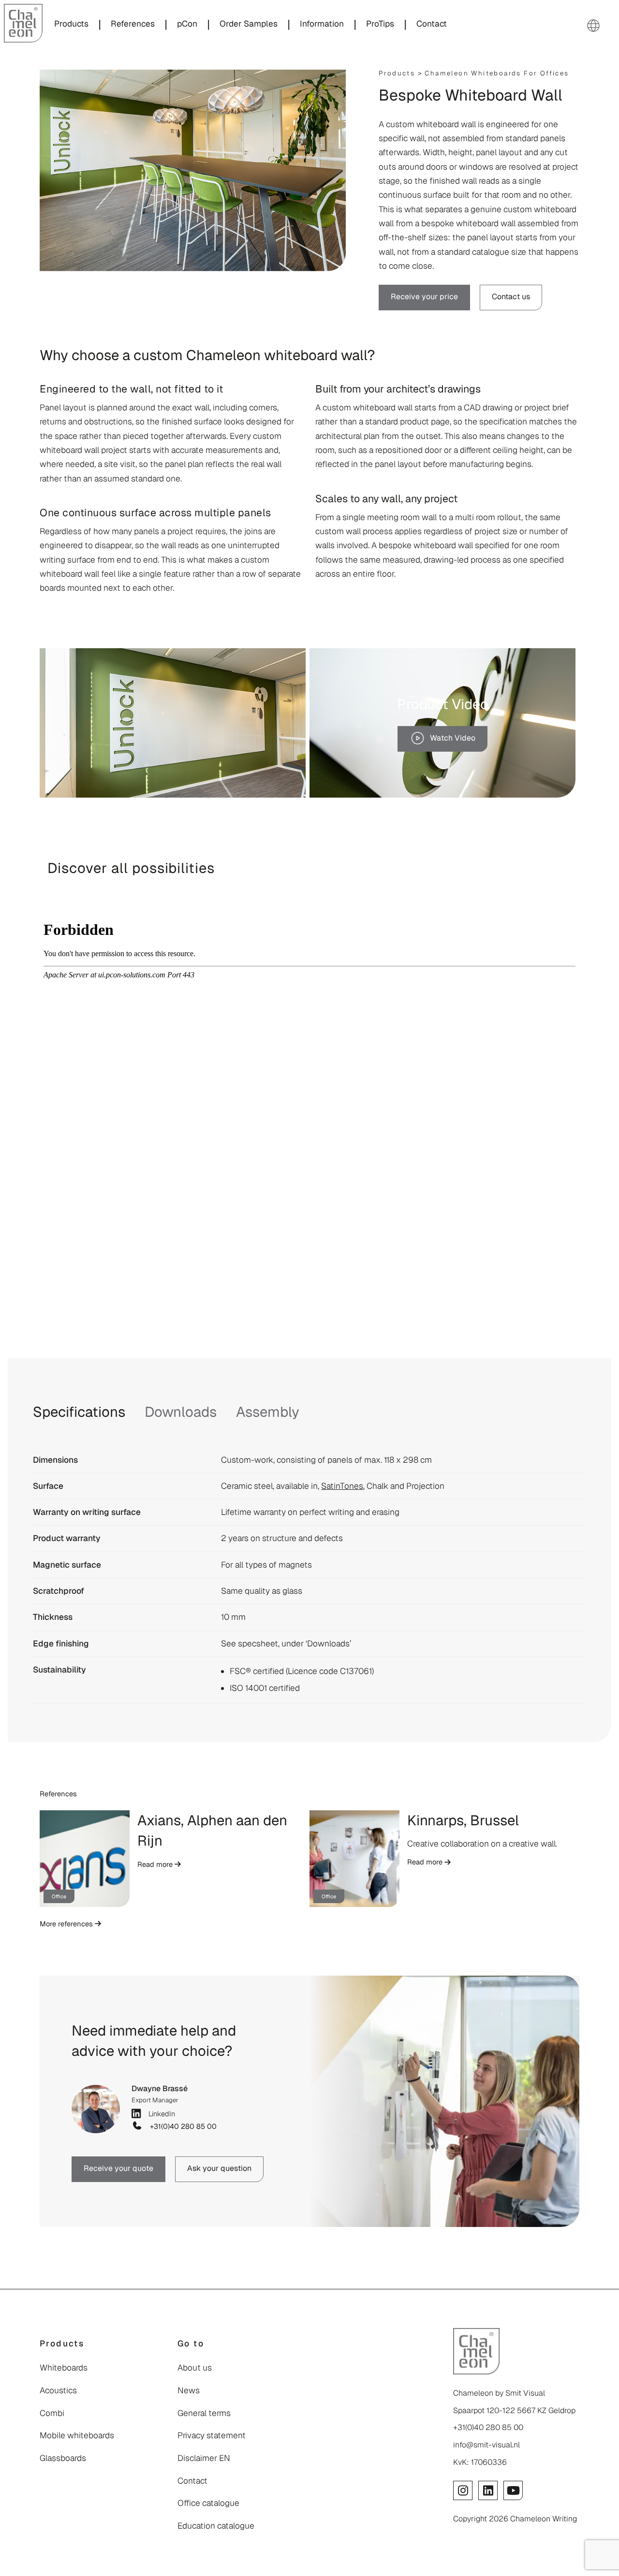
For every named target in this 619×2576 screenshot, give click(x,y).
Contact (192, 2481)
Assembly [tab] (268, 1412)
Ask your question (219, 2168)
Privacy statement (212, 2435)
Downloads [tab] (181, 1412)
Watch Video (453, 738)
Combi (52, 2413)
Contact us (511, 297)
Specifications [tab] (79, 1412)
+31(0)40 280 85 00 (181, 2126)
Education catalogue (216, 2526)
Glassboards (63, 2458)
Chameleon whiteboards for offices (497, 73)
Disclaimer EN (204, 2458)
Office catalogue (208, 2503)
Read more (156, 1864)
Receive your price (424, 297)
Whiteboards (64, 2368)
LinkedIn (160, 2113)
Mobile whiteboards (77, 2435)
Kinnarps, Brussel (463, 1820)
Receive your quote (118, 2168)
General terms (204, 2413)
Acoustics (58, 2390)
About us (195, 2368)
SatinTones (342, 1486)
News (189, 2390)
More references (67, 1924)
